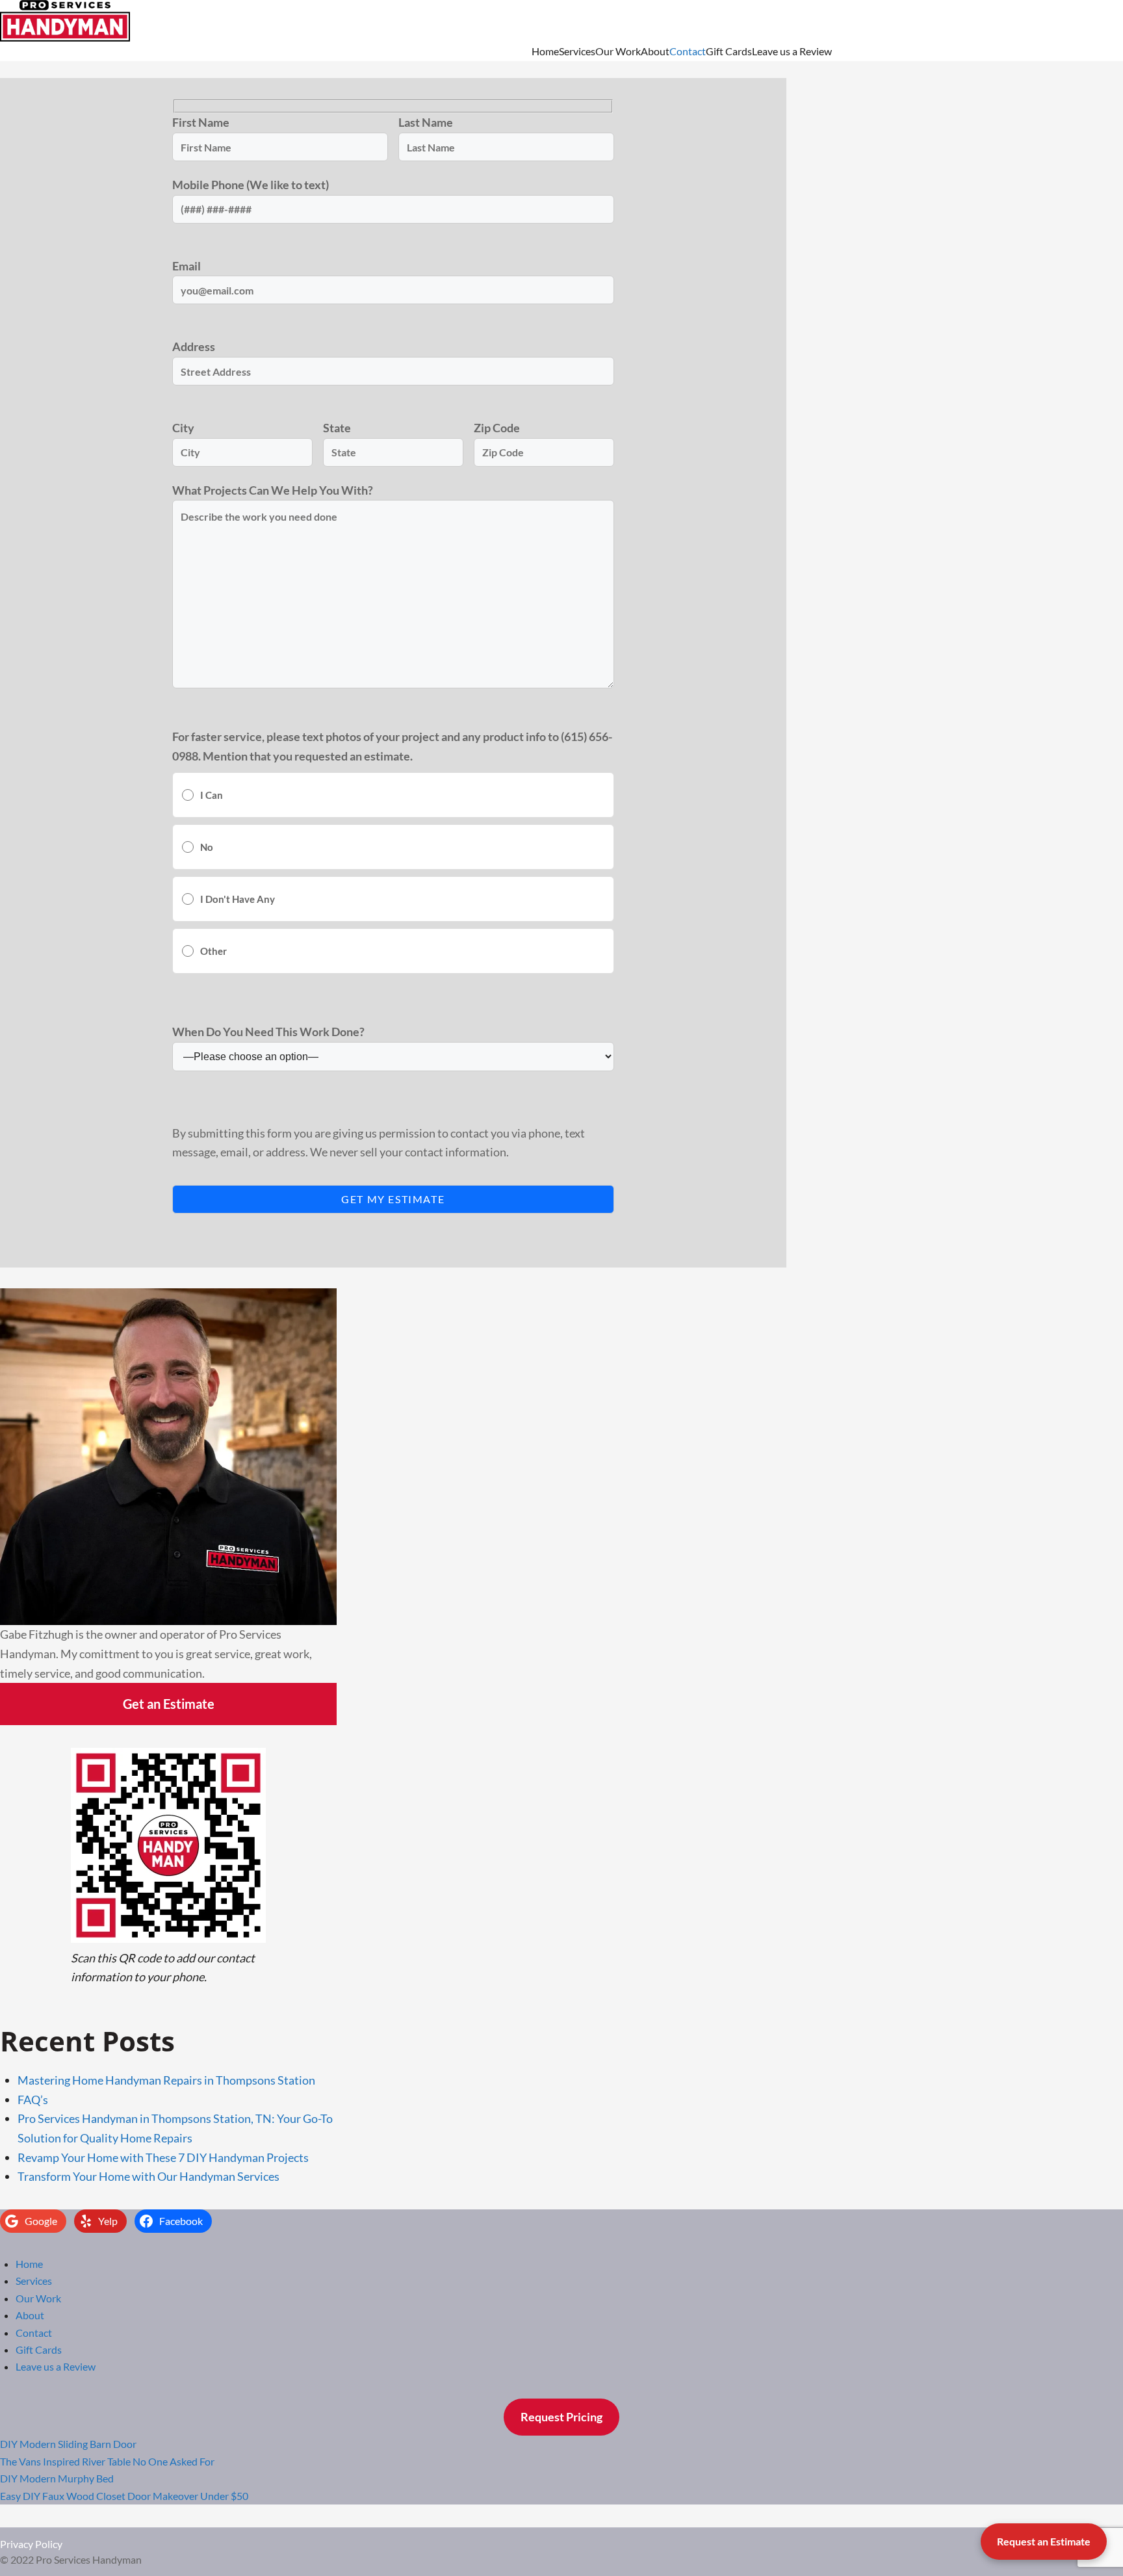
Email (187, 266)
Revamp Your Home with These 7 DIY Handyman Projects (163, 2157)
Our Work (618, 51)
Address (194, 346)
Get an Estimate (169, 1704)
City (183, 428)
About (655, 51)
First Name (201, 122)
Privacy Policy (31, 2544)
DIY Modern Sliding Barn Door (68, 2444)
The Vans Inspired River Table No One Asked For (107, 2461)
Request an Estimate (1044, 2541)
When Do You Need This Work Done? (268, 1032)
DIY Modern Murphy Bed (57, 2478)
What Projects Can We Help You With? (273, 490)
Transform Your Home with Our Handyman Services (148, 2176)
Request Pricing (561, 2417)
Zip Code (497, 428)
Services (577, 51)
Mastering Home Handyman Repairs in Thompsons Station (166, 2080)
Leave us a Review (792, 51)
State (337, 428)
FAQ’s (33, 2100)
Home (545, 51)
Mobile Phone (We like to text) (251, 185)
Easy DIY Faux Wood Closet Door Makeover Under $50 (124, 2496)
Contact (688, 51)
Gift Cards (729, 51)
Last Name (426, 122)
